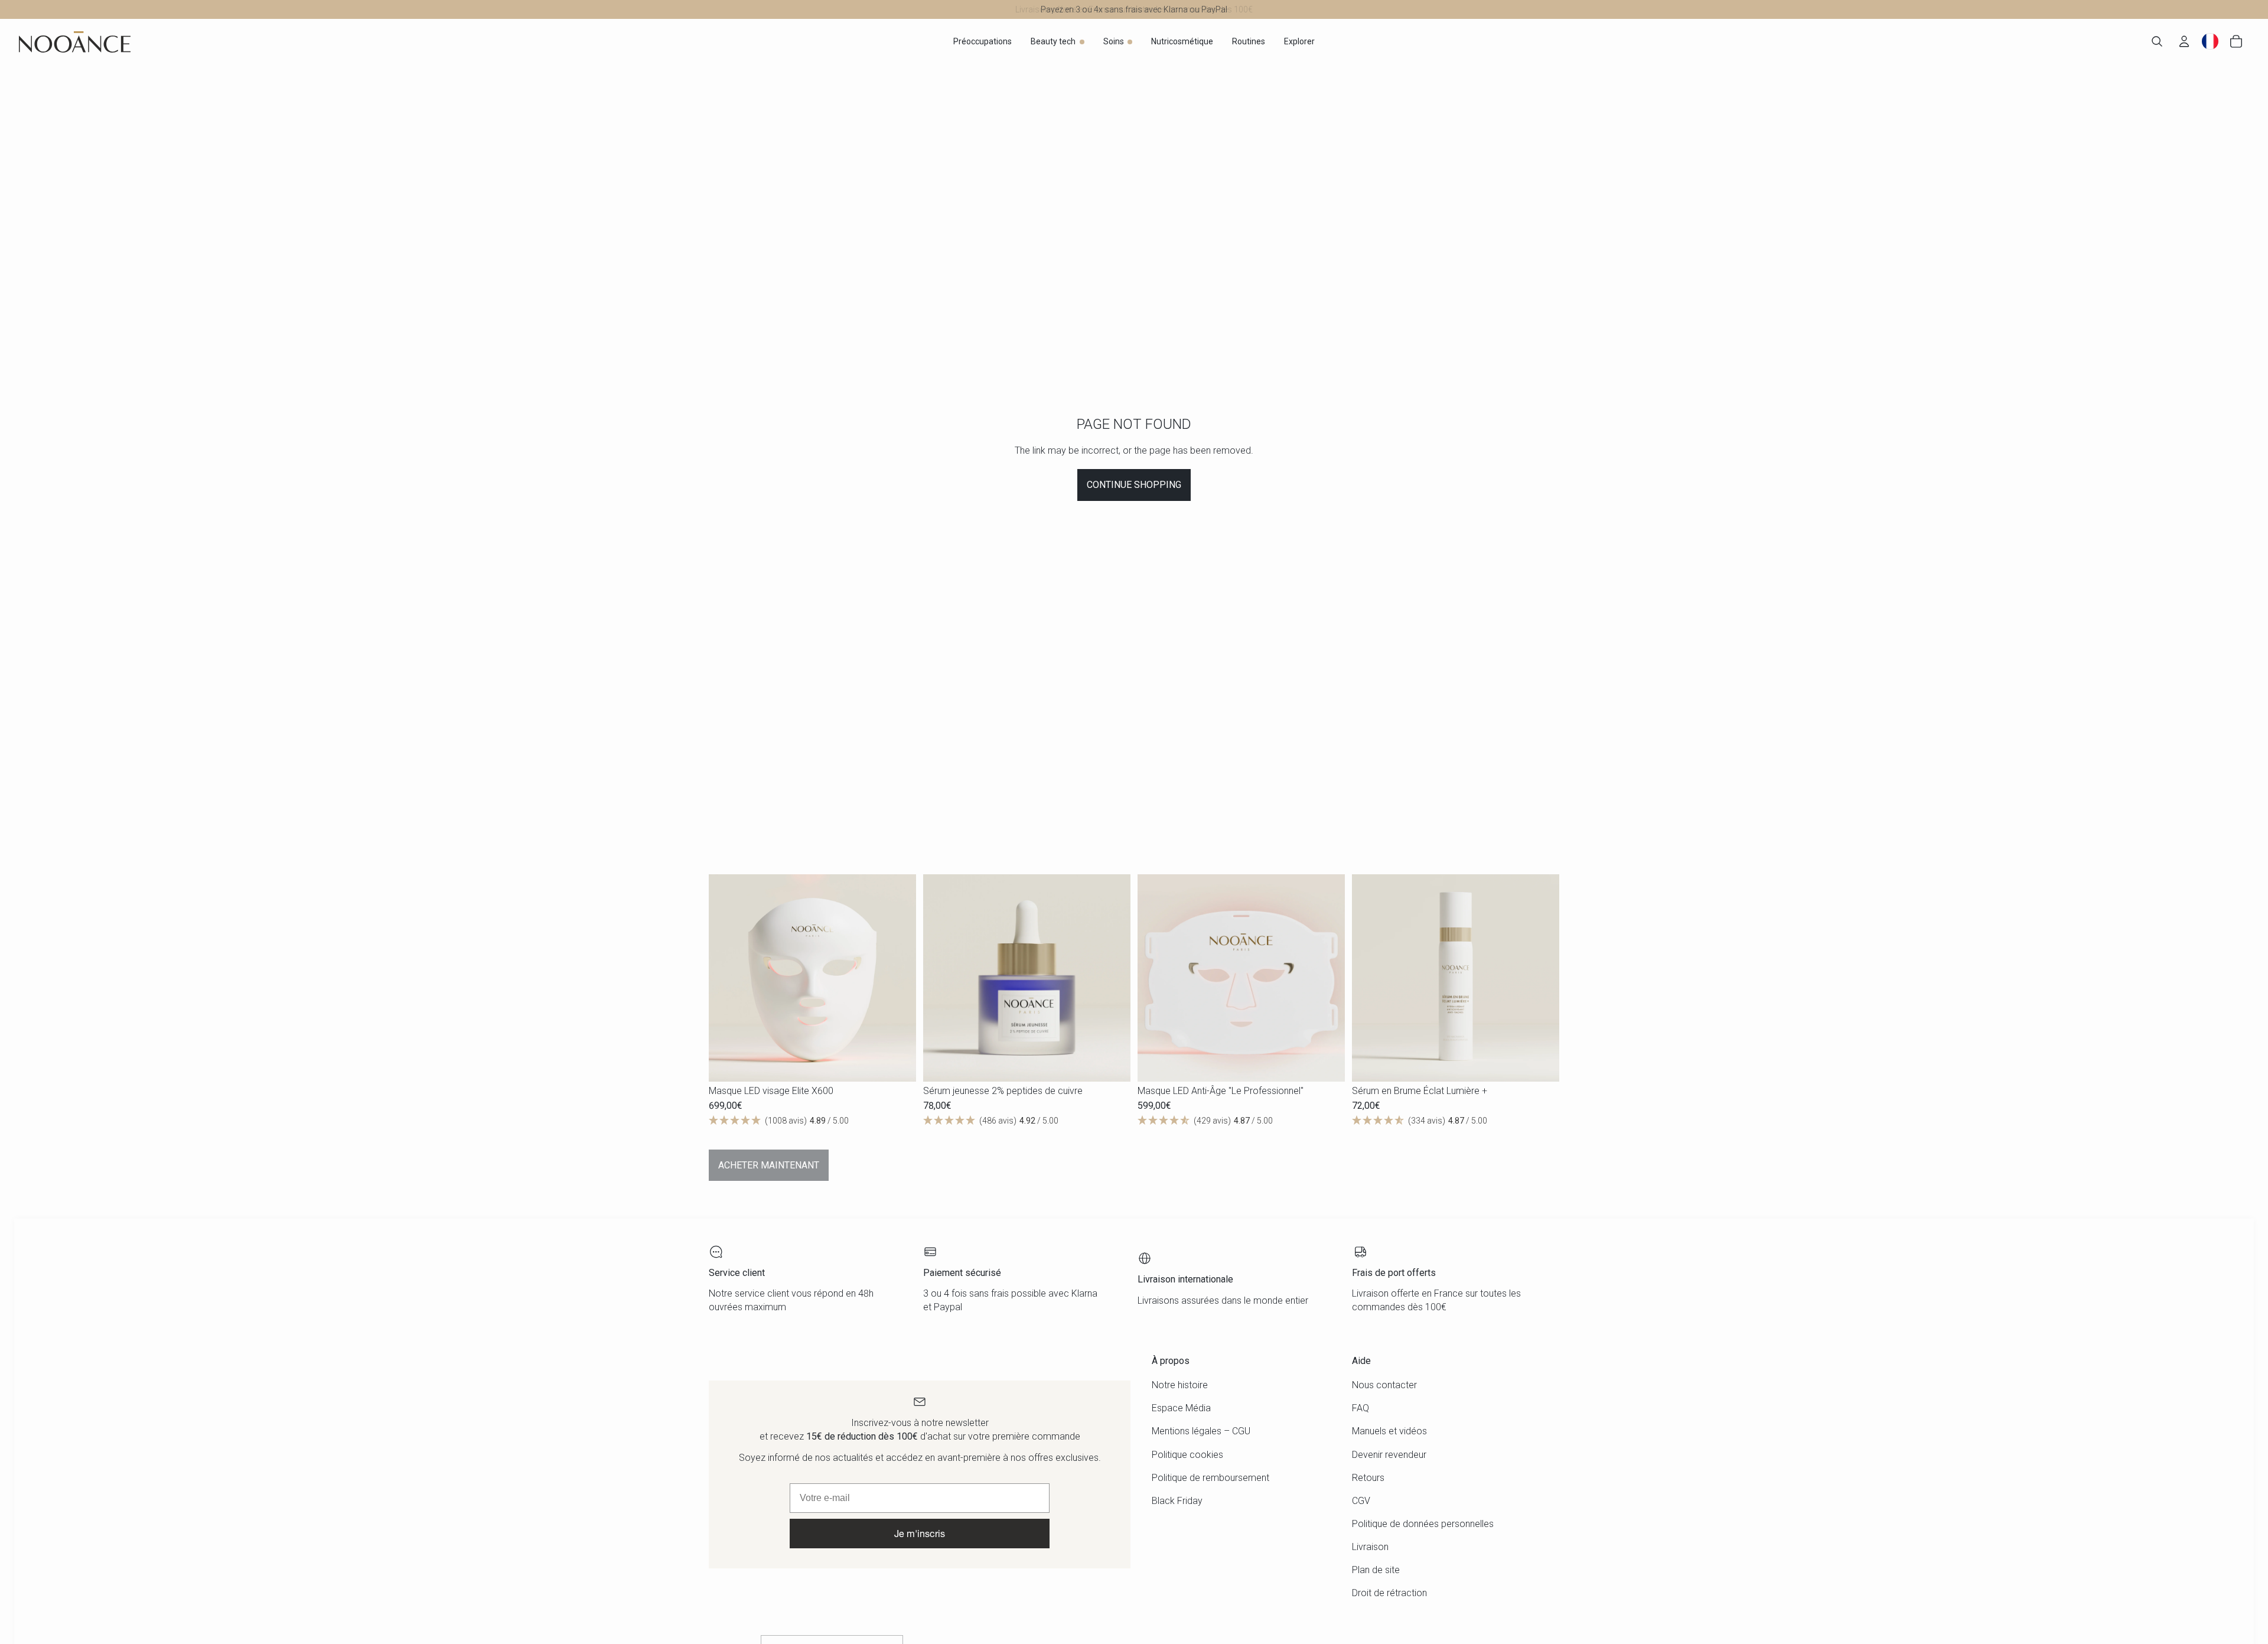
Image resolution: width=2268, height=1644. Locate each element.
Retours (1368, 1478)
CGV (1361, 1501)
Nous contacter (1384, 1385)
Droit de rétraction (1389, 1593)
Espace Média (1181, 1408)
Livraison (1370, 1547)
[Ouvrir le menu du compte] (2184, 41)
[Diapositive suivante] (898, 978)
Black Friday (1177, 1501)
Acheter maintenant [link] (769, 1165)
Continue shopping (1134, 485)
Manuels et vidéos (1389, 1431)
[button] (812, 1121)
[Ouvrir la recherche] (2157, 41)
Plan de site (1376, 1570)
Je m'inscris (920, 1533)
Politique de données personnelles (1423, 1524)
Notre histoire (1180, 1385)
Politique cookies (1187, 1455)
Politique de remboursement (1210, 1478)
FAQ (1361, 1408)
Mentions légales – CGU (1201, 1431)
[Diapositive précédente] (726, 978)
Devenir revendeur (1389, 1455)
